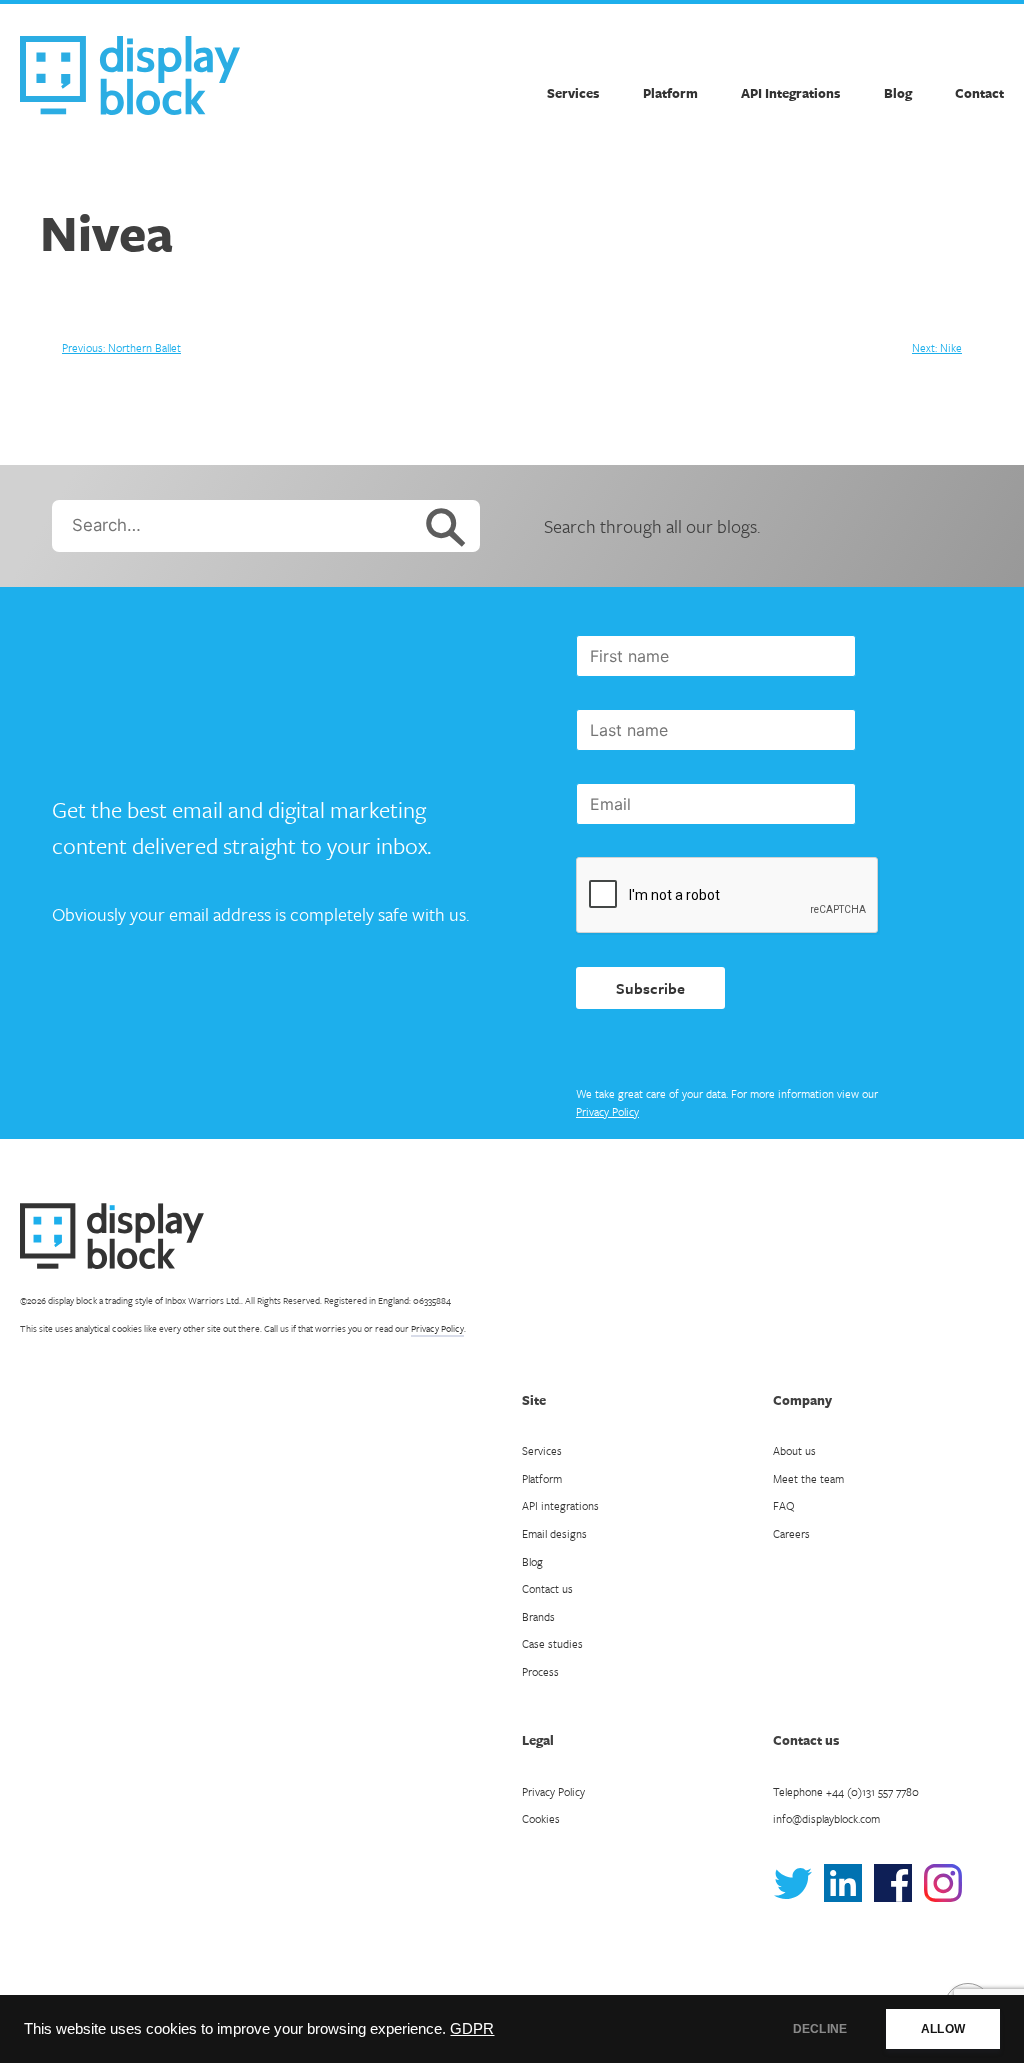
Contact (979, 93)
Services (573, 93)
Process (540, 1671)
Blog (898, 93)
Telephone (846, 1791)
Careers (791, 1533)
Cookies (541, 1818)
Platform (670, 93)
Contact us (547, 1588)
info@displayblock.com (826, 1818)
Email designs (554, 1533)
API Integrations (790, 93)
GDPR (472, 2029)
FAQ (784, 1505)
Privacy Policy (607, 1111)
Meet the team (808, 1478)
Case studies (552, 1643)
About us (794, 1450)
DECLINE (820, 2029)
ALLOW (943, 2029)
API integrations (560, 1505)
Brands (538, 1616)
